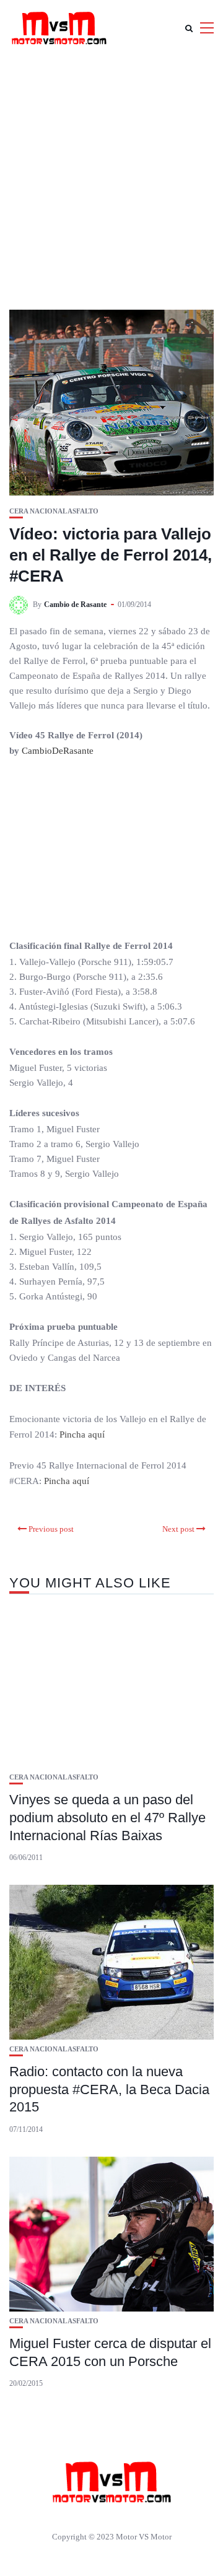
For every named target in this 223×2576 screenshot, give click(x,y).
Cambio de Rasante (75, 605)
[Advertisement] (111, 173)
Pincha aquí (81, 1434)
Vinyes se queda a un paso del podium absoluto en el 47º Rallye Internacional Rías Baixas (107, 1817)
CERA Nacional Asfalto (54, 511)
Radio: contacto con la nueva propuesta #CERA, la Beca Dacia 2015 (109, 2089)
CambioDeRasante (58, 751)
